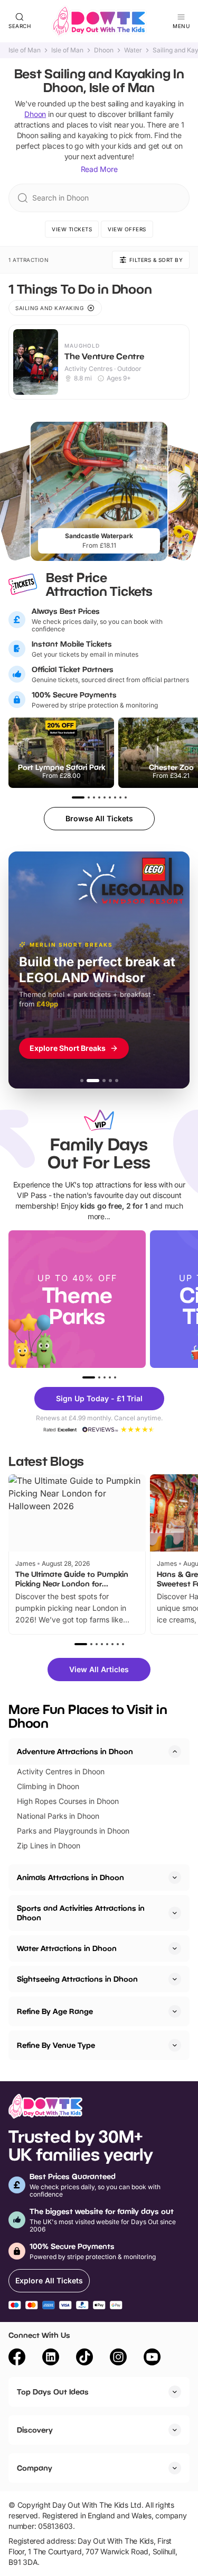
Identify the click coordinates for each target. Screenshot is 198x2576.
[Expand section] (175, 1877)
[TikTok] (84, 2359)
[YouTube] (152, 2359)
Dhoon (104, 50)
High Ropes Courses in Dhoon (68, 1801)
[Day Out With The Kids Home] (99, 21)
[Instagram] (118, 2359)
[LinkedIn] (51, 2359)
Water (133, 50)
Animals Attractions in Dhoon (70, 1877)
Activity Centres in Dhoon (61, 1771)
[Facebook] (17, 2359)
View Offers (127, 229)
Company (35, 2468)
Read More (99, 169)
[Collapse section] (175, 1752)
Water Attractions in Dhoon (67, 1948)
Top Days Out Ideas (53, 2392)
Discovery (35, 2430)
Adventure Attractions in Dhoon (75, 1751)
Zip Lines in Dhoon (49, 1845)
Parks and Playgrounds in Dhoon (73, 1831)
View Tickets (72, 229)
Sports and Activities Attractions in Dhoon (81, 1913)
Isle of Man (25, 50)
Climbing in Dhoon (48, 1786)
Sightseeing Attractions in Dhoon (77, 1979)
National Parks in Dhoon (58, 1816)
